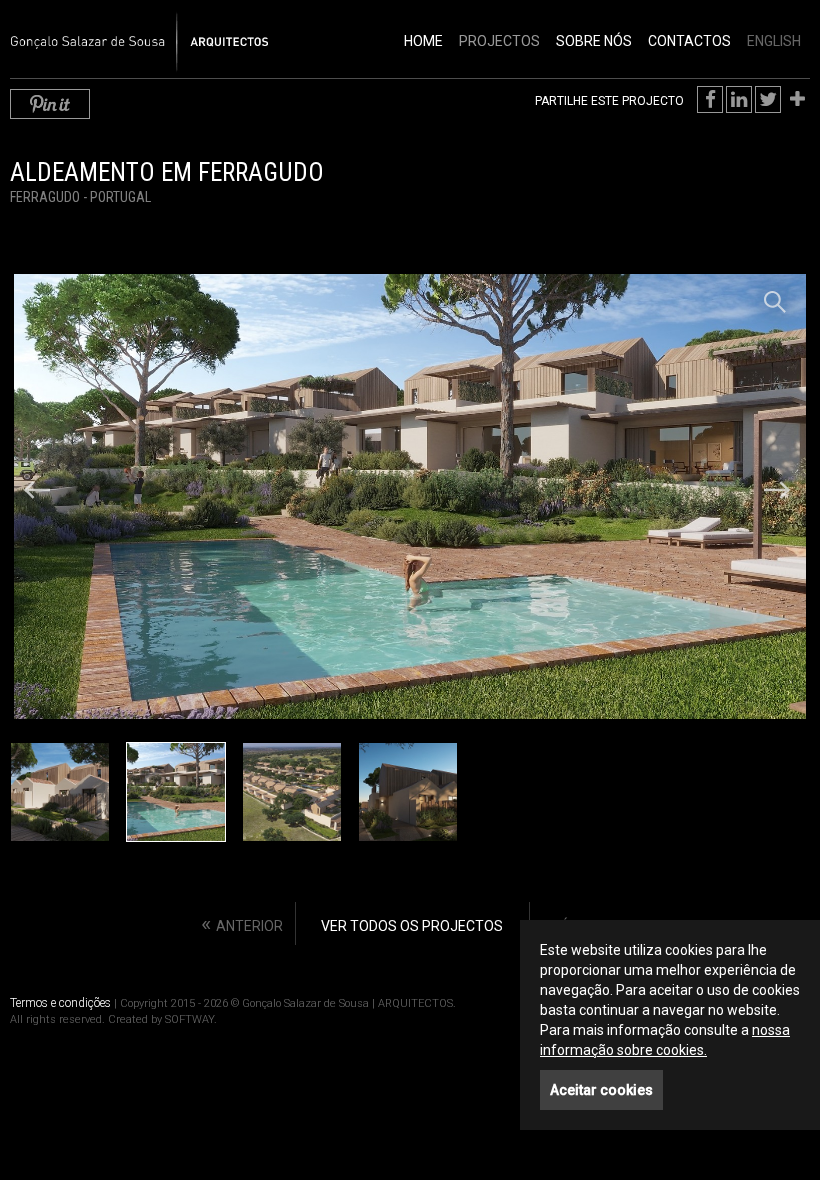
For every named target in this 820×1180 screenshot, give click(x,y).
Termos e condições (60, 1003)
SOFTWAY (189, 1019)
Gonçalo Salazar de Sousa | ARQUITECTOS (118, 31)
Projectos (499, 41)
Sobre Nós (594, 41)
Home (423, 41)
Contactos (689, 41)
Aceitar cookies (601, 1090)
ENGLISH (774, 41)
